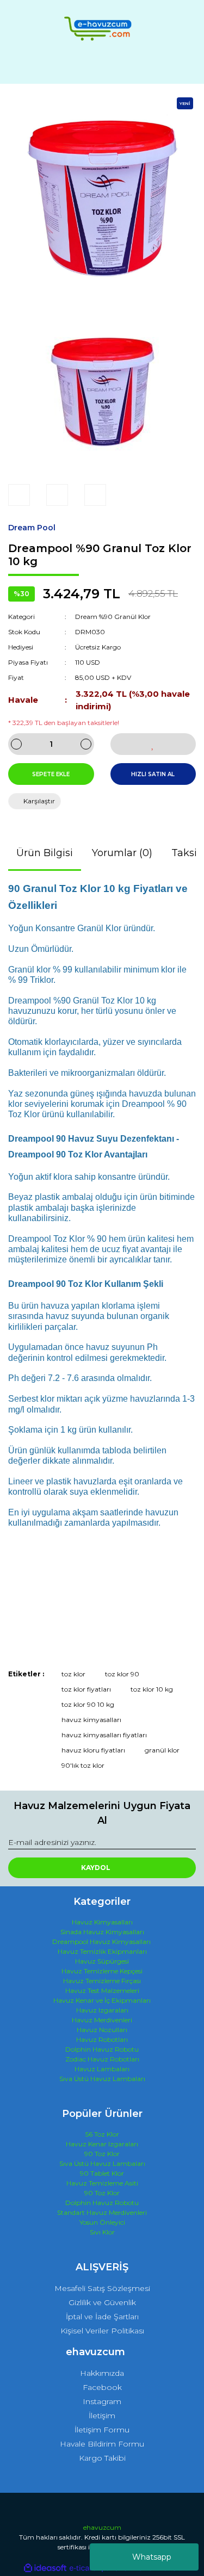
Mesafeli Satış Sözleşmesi (102, 2288)
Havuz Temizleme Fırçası (102, 1981)
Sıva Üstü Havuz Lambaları (102, 2079)
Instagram (102, 2401)
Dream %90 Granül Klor (113, 617)
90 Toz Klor (102, 2154)
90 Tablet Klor (102, 2173)
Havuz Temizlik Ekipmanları (102, 1951)
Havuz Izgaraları (102, 2010)
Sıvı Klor (102, 2232)
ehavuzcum (102, 2527)
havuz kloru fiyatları (93, 1750)
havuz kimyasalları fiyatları (104, 1735)
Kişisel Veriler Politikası (102, 2331)
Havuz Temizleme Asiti (102, 2183)
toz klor (73, 1674)
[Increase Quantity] (86, 744)
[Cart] (183, 66)
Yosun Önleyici (102, 2222)
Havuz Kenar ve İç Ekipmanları (102, 2000)
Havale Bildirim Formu (102, 2444)
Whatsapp (152, 2557)
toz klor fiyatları (86, 1689)
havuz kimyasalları (91, 1720)
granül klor (162, 1750)
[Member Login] (102, 66)
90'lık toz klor (83, 1765)
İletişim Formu (102, 2430)
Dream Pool (32, 528)
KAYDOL (96, 1868)
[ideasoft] (45, 2568)
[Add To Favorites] (153, 744)
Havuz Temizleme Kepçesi (102, 1971)
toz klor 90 (122, 1674)
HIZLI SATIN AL (153, 774)
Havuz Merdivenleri (102, 2020)
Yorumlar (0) (122, 853)
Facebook (102, 2387)
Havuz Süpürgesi (102, 1961)
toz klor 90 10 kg (88, 1704)
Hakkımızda (102, 2373)
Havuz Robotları (102, 2039)
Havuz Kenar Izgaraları (102, 2144)
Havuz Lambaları (102, 2069)
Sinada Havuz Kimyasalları (102, 1932)
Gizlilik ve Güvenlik (102, 2302)
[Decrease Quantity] (16, 744)
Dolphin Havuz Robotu (102, 2049)
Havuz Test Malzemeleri (102, 1990)
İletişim (102, 2416)
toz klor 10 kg (152, 1689)
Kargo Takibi (102, 2458)
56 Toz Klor (102, 2134)
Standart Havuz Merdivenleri (102, 2212)
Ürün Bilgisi (45, 853)
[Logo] (102, 29)
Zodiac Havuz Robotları (102, 2059)
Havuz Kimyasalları (102, 1922)
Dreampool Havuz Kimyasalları (101, 1942)
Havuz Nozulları (102, 2030)
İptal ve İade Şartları (102, 2317)
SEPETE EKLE (51, 774)
